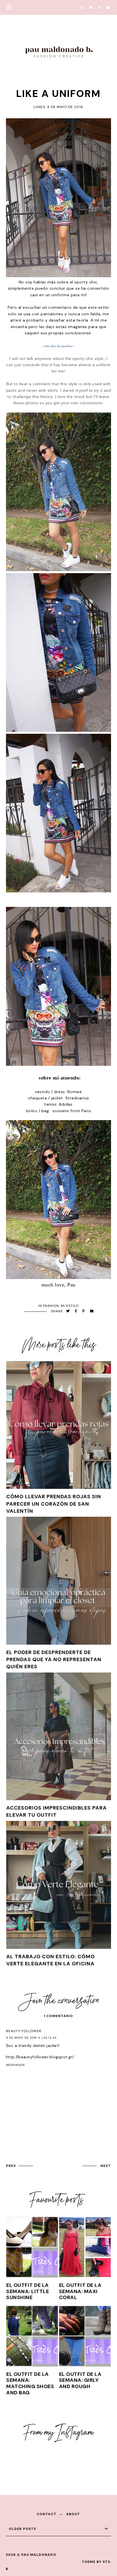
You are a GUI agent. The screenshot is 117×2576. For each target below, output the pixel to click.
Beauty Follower (24, 2031)
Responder (15, 2065)
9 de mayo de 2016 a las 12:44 (31, 2038)
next (106, 2166)
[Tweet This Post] (68, 1311)
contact (47, 2514)
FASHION (51, 1306)
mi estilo (70, 1306)
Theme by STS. (97, 2562)
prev (11, 2166)
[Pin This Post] (83, 1311)
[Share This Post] (76, 1311)
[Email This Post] (92, 1311)
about (73, 2514)
